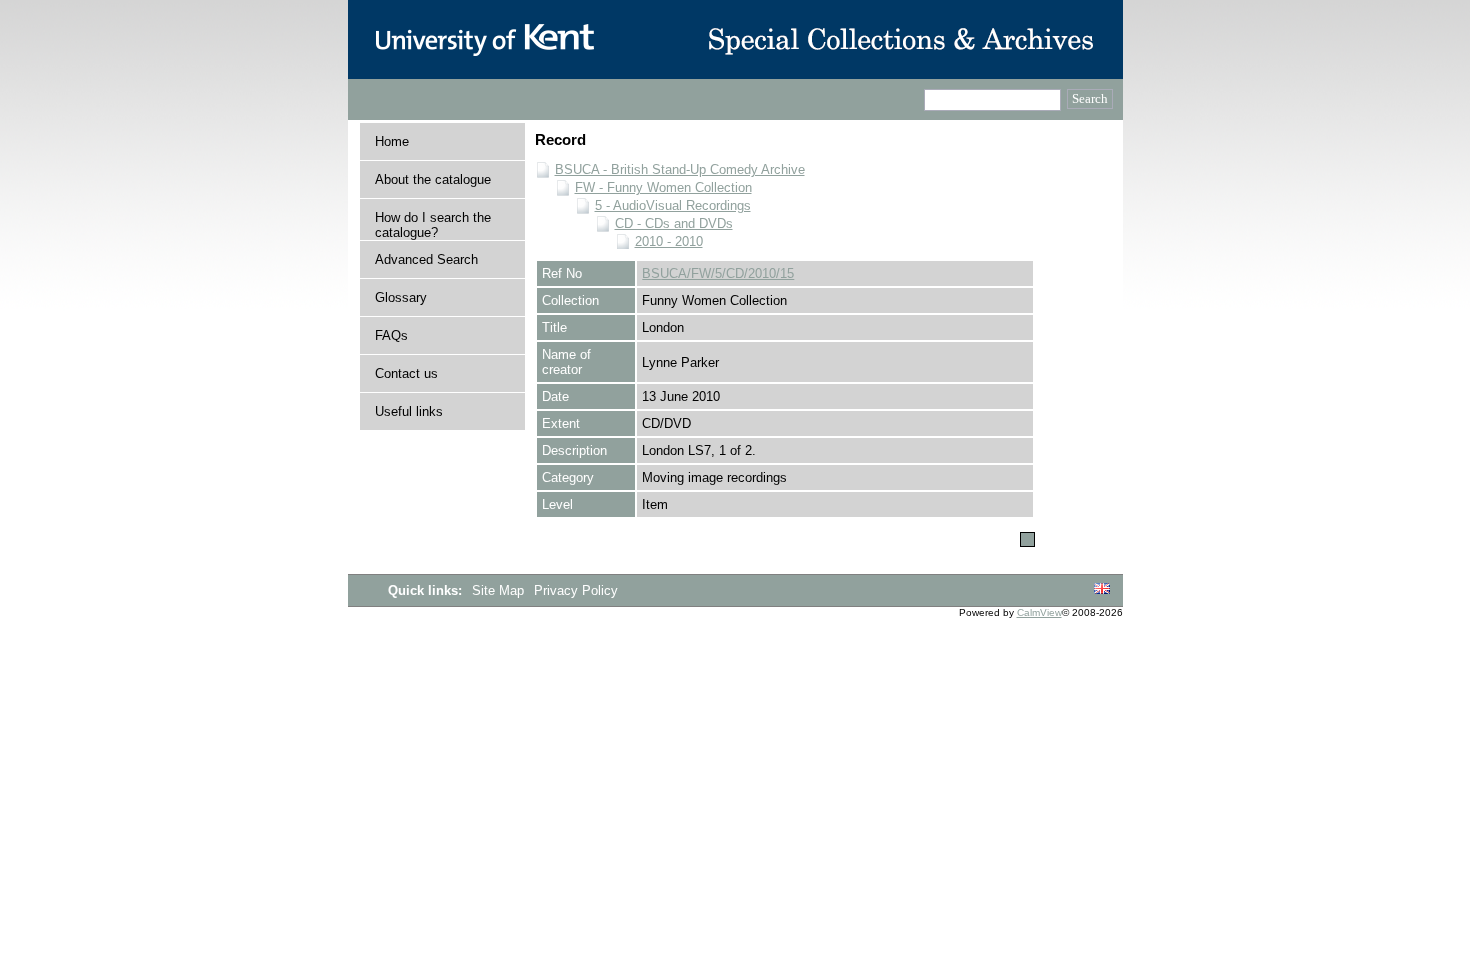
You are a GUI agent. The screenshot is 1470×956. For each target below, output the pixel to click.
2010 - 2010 (669, 241)
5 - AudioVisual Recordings (673, 205)
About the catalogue (433, 179)
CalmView (1039, 612)
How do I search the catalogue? (433, 225)
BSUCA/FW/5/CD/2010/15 (718, 273)
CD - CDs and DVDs (674, 223)
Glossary (401, 297)
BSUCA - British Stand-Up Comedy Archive (680, 169)
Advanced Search (426, 259)
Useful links (409, 411)
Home (392, 141)
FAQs (391, 335)
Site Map (500, 590)
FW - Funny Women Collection (663, 187)
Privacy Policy (576, 590)
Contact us (406, 373)
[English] (1102, 589)
